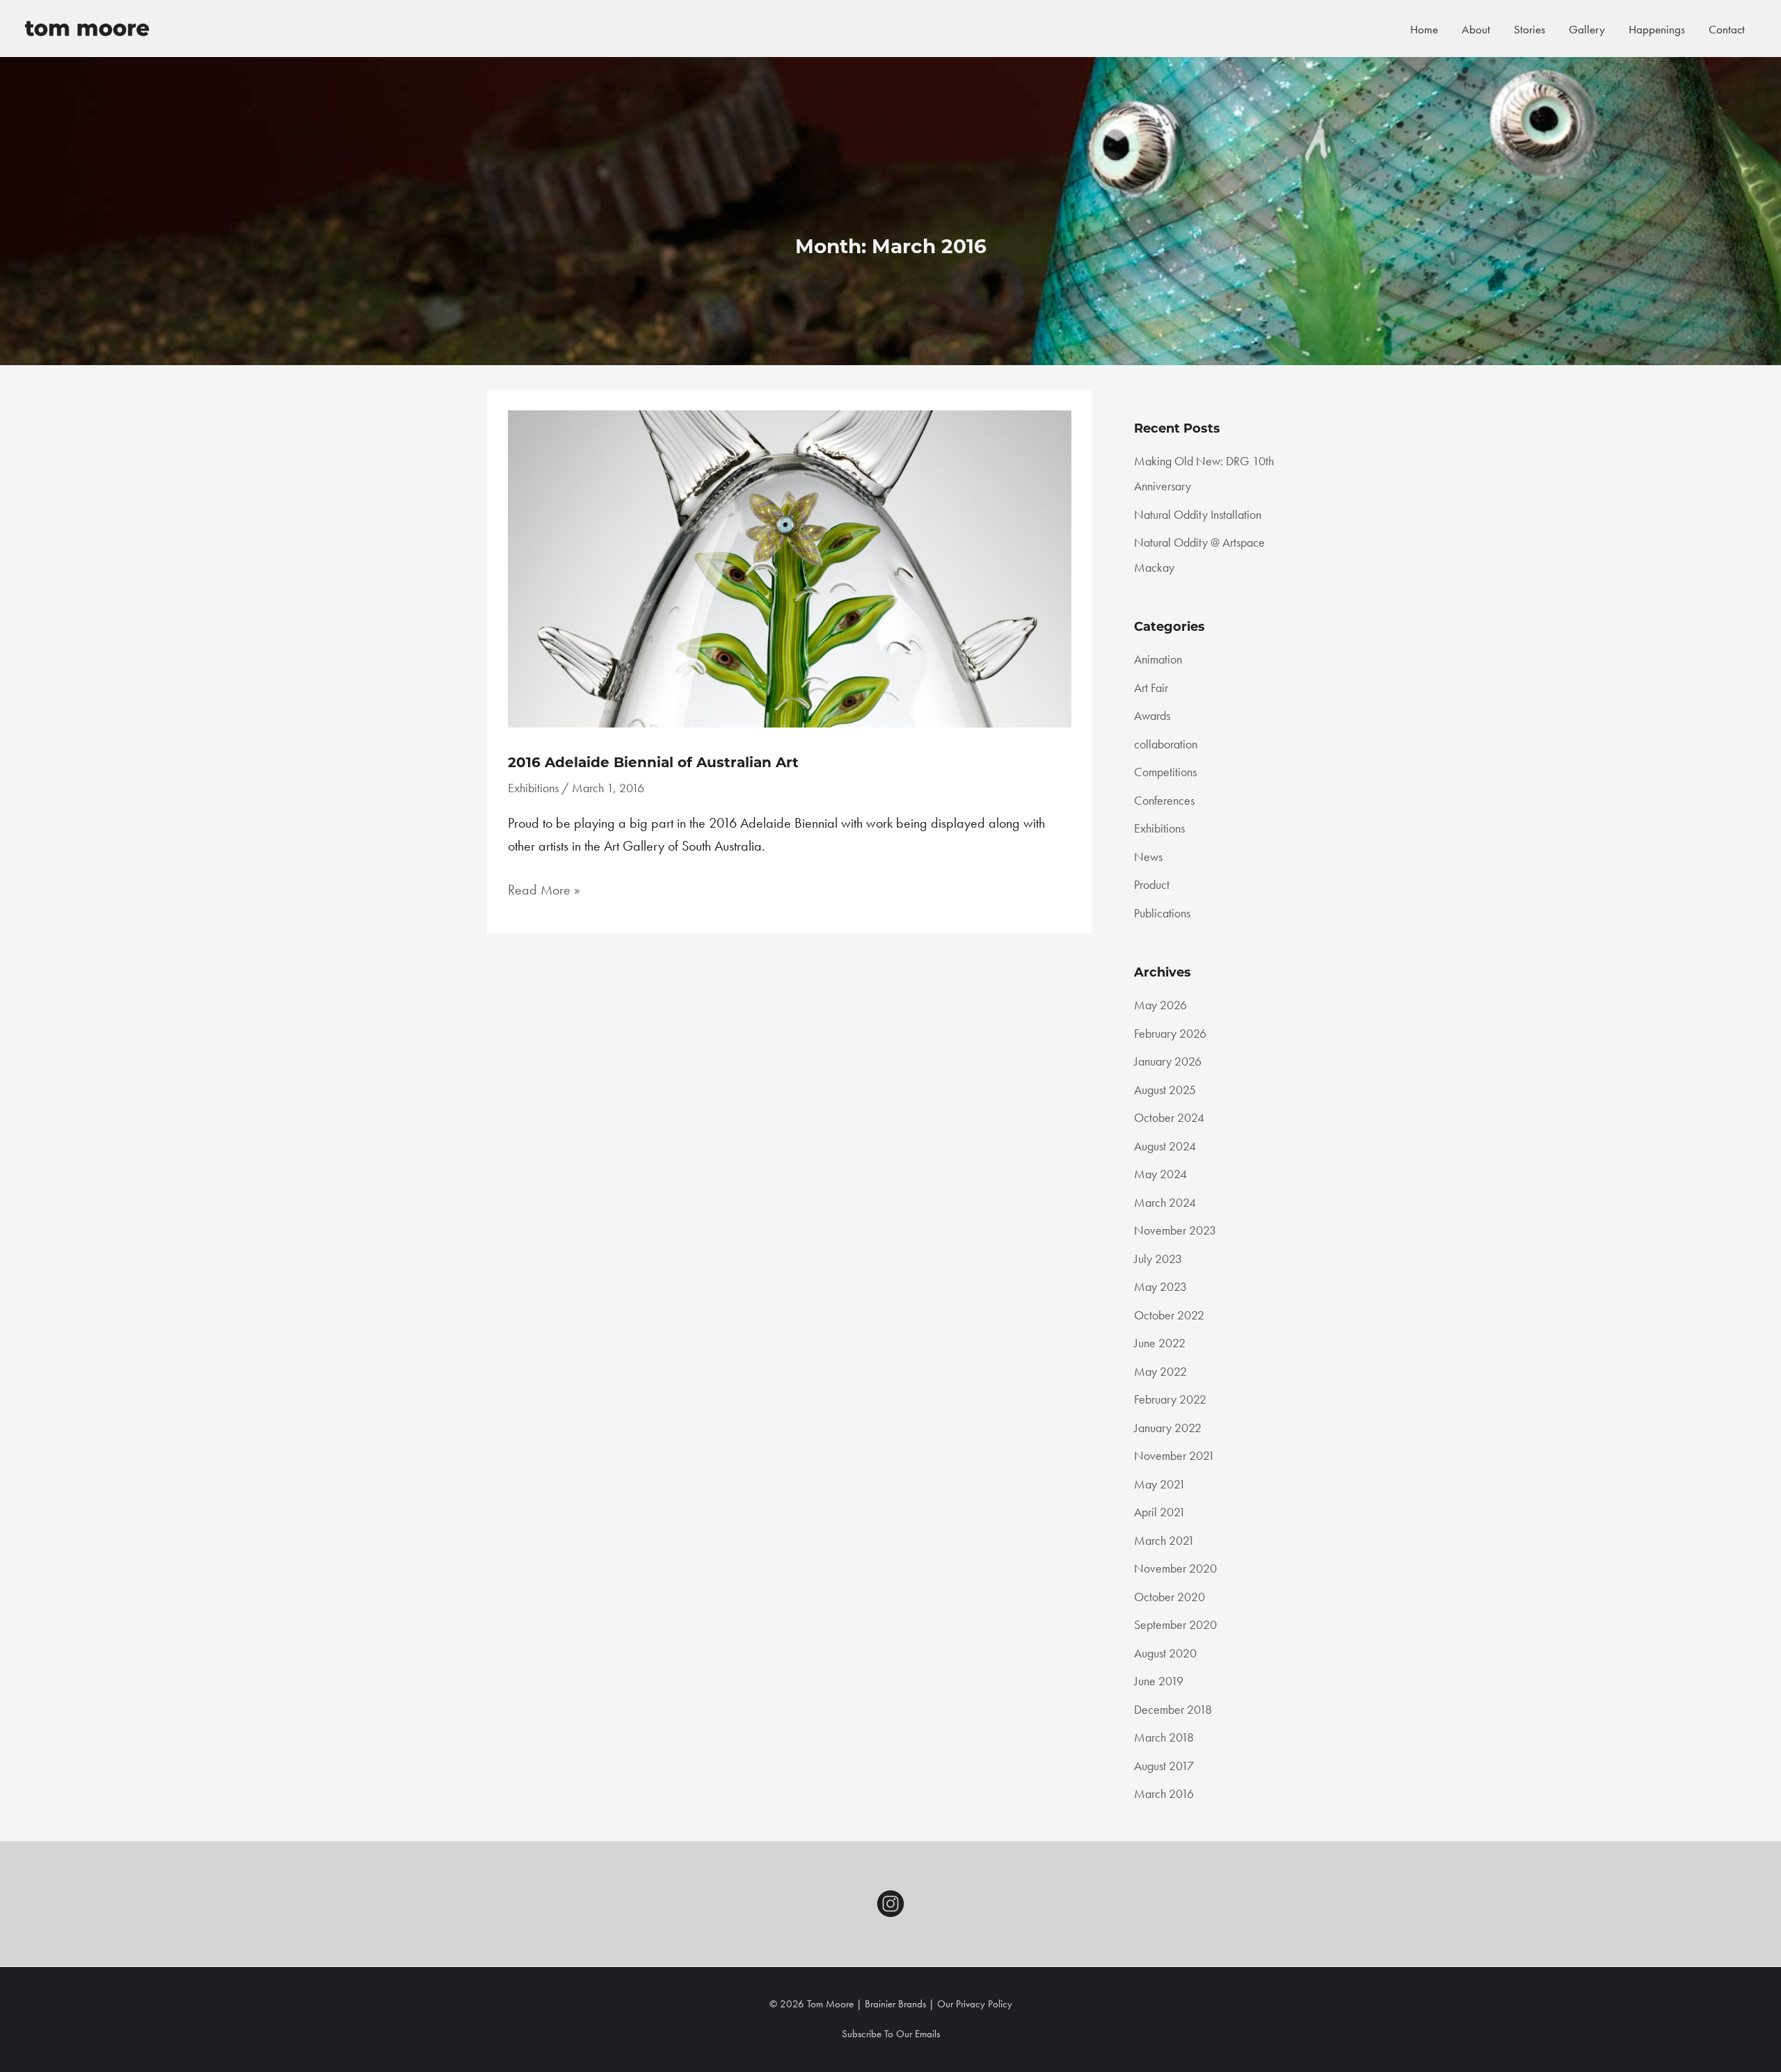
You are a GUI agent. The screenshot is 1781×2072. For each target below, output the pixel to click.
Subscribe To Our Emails (891, 2034)
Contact (1727, 29)
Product (1152, 884)
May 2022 (1160, 1371)
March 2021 (1164, 1540)
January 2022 (1168, 1428)
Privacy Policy (984, 2004)
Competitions (1165, 772)
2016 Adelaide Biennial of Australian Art (653, 762)
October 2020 (1169, 1597)
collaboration (1166, 744)
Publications (1162, 913)
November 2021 (1174, 1455)
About (1476, 29)
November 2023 (1175, 1230)
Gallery (1587, 29)
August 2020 (1165, 1653)
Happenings (1657, 29)
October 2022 (1169, 1315)
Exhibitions (533, 788)
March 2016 (1164, 1793)
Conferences (1164, 800)
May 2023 (1160, 1286)
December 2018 (1173, 1709)
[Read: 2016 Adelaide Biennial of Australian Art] (790, 567)
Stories (1530, 29)
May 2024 (1160, 1174)
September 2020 (1175, 1624)
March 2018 (1164, 1737)
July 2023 (1158, 1259)
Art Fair (1151, 688)
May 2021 (1160, 1484)
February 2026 (1170, 1033)
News (1148, 857)
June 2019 (1159, 1681)
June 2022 (1160, 1343)
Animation (1158, 659)
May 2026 (1160, 1005)
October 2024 (1169, 1117)
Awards (1152, 715)
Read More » (544, 891)
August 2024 (1165, 1146)
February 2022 (1170, 1399)
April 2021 (1160, 1512)
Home (1424, 29)
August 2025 (1165, 1090)
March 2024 (1165, 1202)
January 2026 (1168, 1061)
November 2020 (1175, 1568)
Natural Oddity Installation (1198, 514)
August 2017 (1164, 1766)
